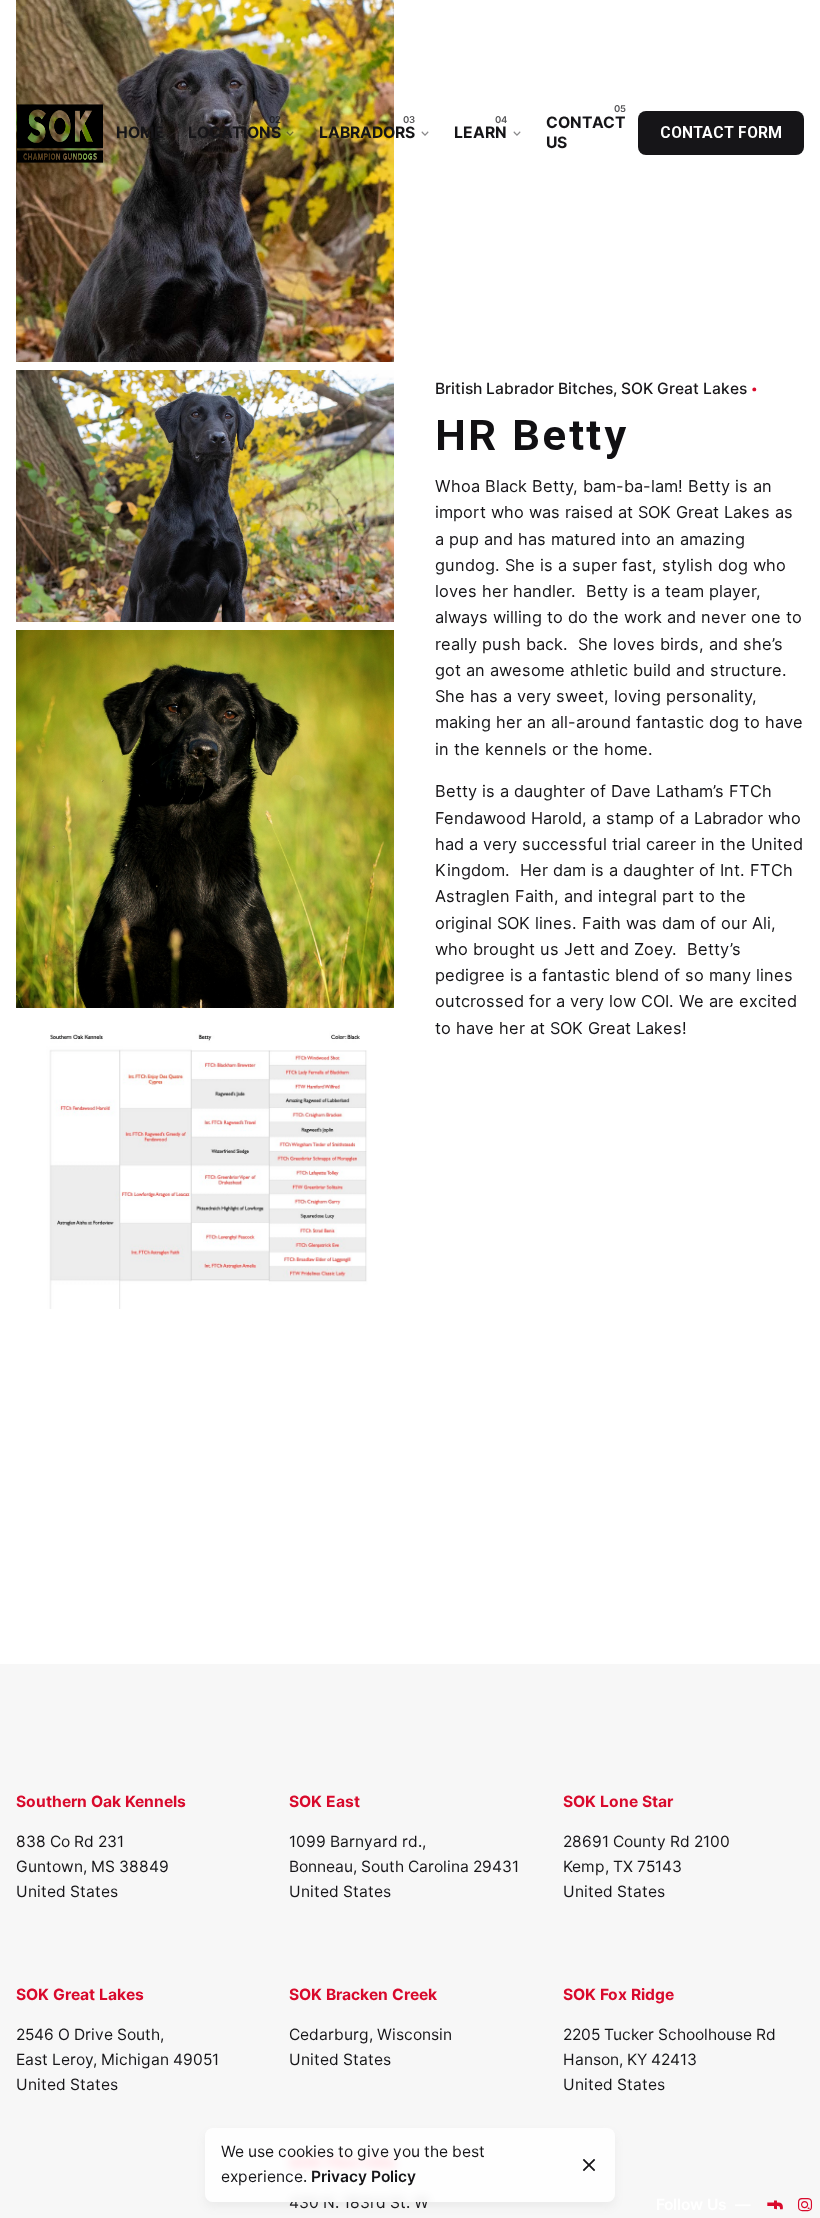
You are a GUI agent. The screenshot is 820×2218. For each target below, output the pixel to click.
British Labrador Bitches (524, 388)
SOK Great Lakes (684, 388)
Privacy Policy (363, 2176)
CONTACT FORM (721, 133)
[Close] (589, 2165)
